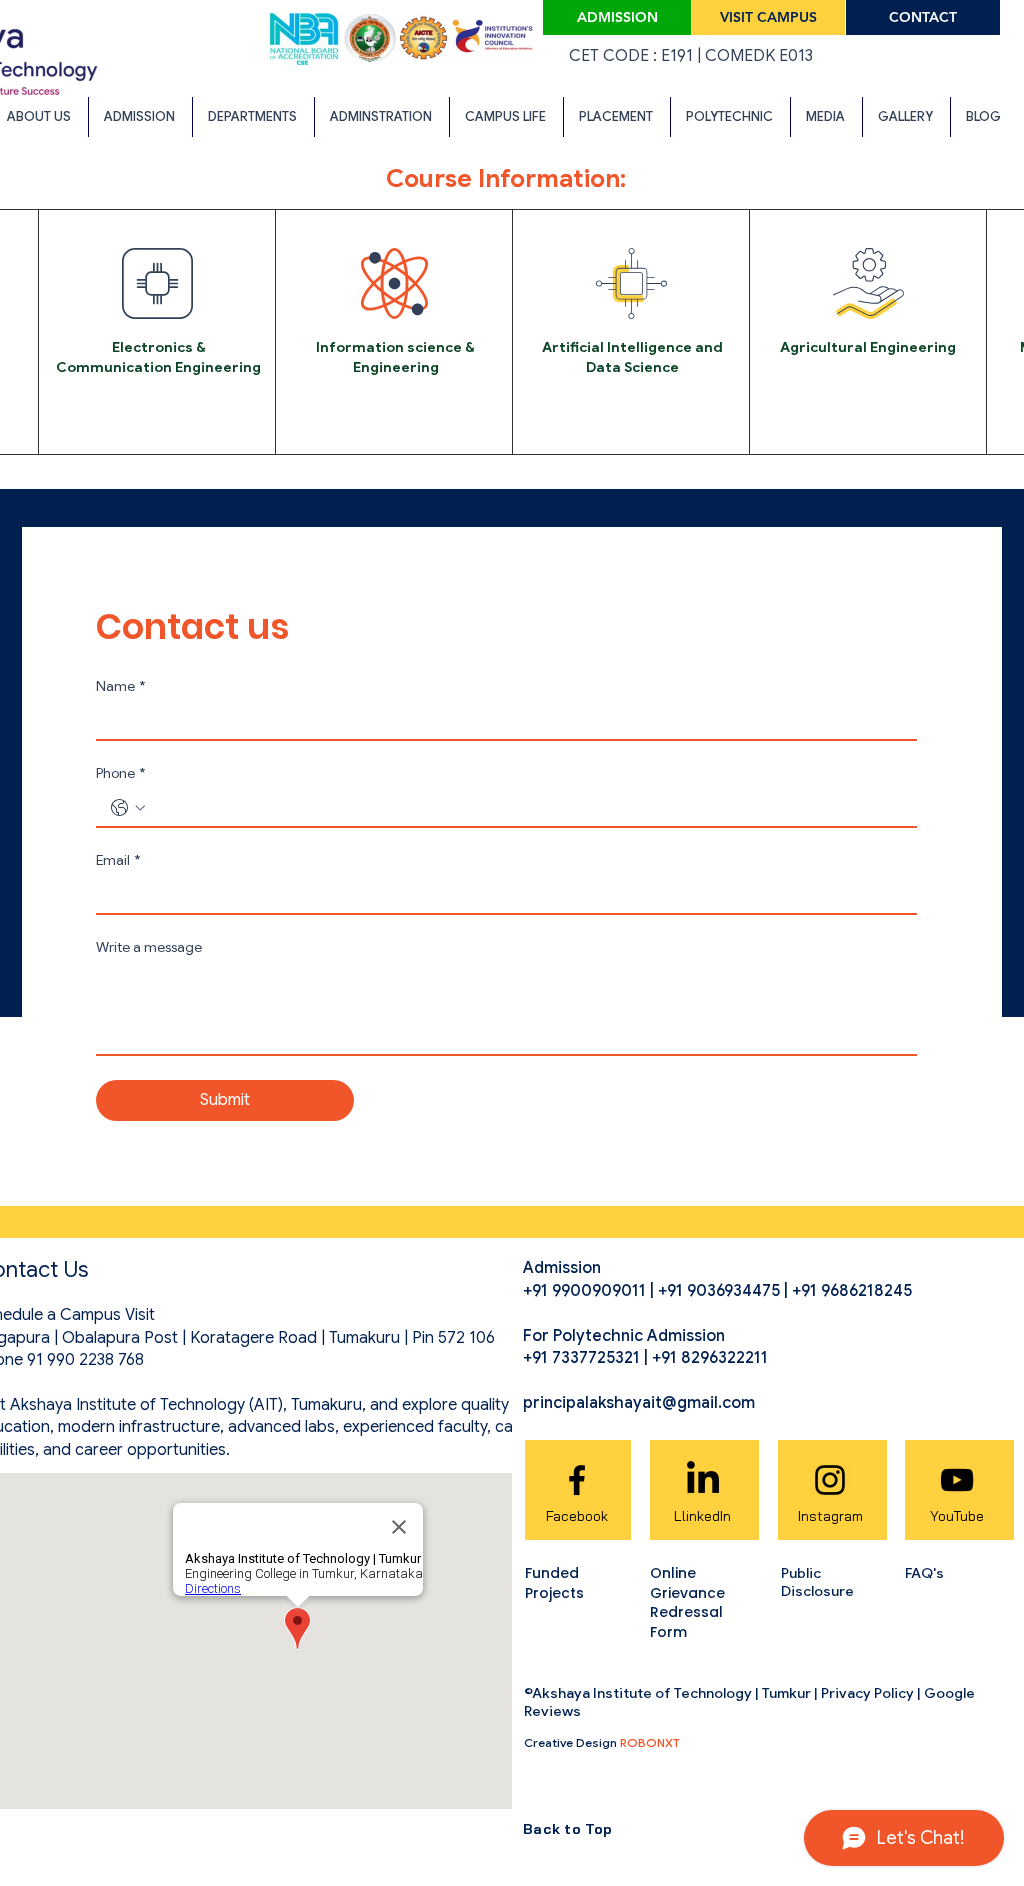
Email (118, 860)
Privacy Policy (867, 1693)
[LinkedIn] (703, 1480)
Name (120, 686)
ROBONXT (650, 1742)
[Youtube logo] (957, 1480)
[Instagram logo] (830, 1480)
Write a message (149, 947)
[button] (253, 117)
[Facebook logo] (577, 1480)
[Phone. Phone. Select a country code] (128, 808)
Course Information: (506, 178)
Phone (120, 773)
